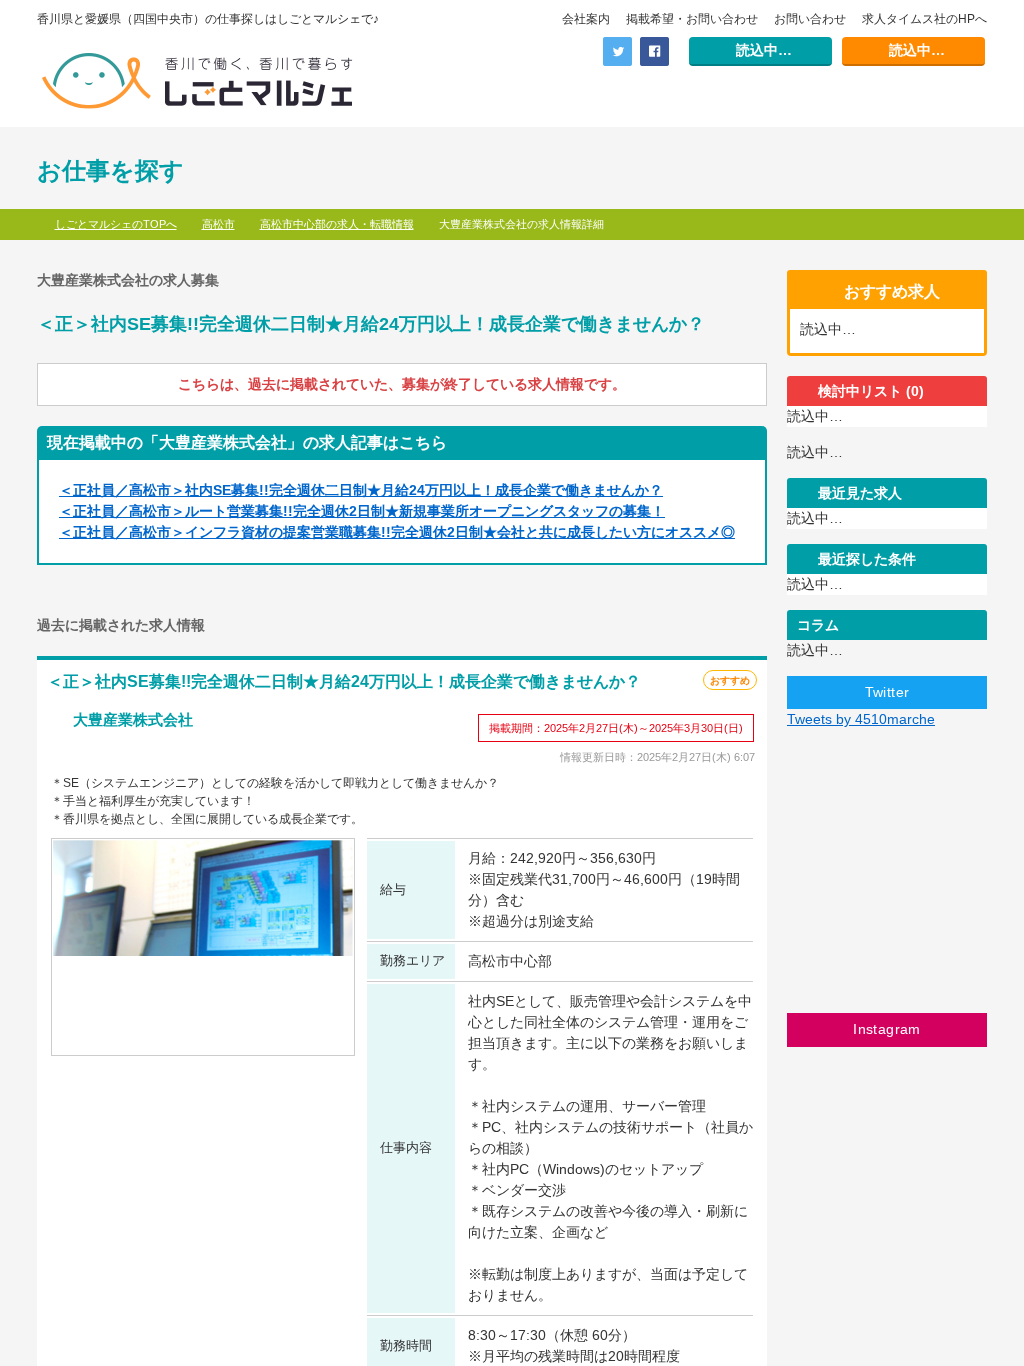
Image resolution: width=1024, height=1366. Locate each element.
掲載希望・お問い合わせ (692, 19)
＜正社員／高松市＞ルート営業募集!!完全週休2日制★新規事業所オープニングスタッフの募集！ (362, 511)
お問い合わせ (810, 19)
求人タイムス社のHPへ (924, 19)
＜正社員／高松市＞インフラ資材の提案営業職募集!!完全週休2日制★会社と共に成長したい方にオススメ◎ (397, 532)
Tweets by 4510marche (861, 719)
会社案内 (586, 19)
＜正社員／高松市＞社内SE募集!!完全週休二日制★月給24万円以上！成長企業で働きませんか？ (361, 490)
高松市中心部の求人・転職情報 (337, 224)
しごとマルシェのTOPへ (116, 224)
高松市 (218, 224)
